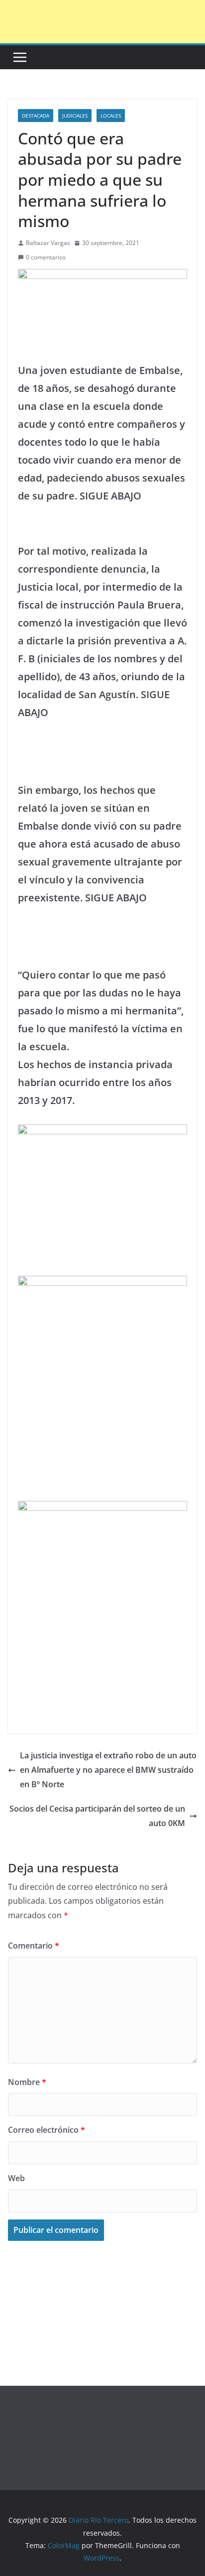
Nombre (27, 2082)
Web (16, 2178)
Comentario (34, 1946)
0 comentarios (46, 257)
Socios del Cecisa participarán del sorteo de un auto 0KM (97, 1816)
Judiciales (75, 116)
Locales (111, 116)
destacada (36, 116)
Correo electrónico (47, 2130)
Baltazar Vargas (48, 243)
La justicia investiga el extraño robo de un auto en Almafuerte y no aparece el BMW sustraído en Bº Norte (108, 1770)
